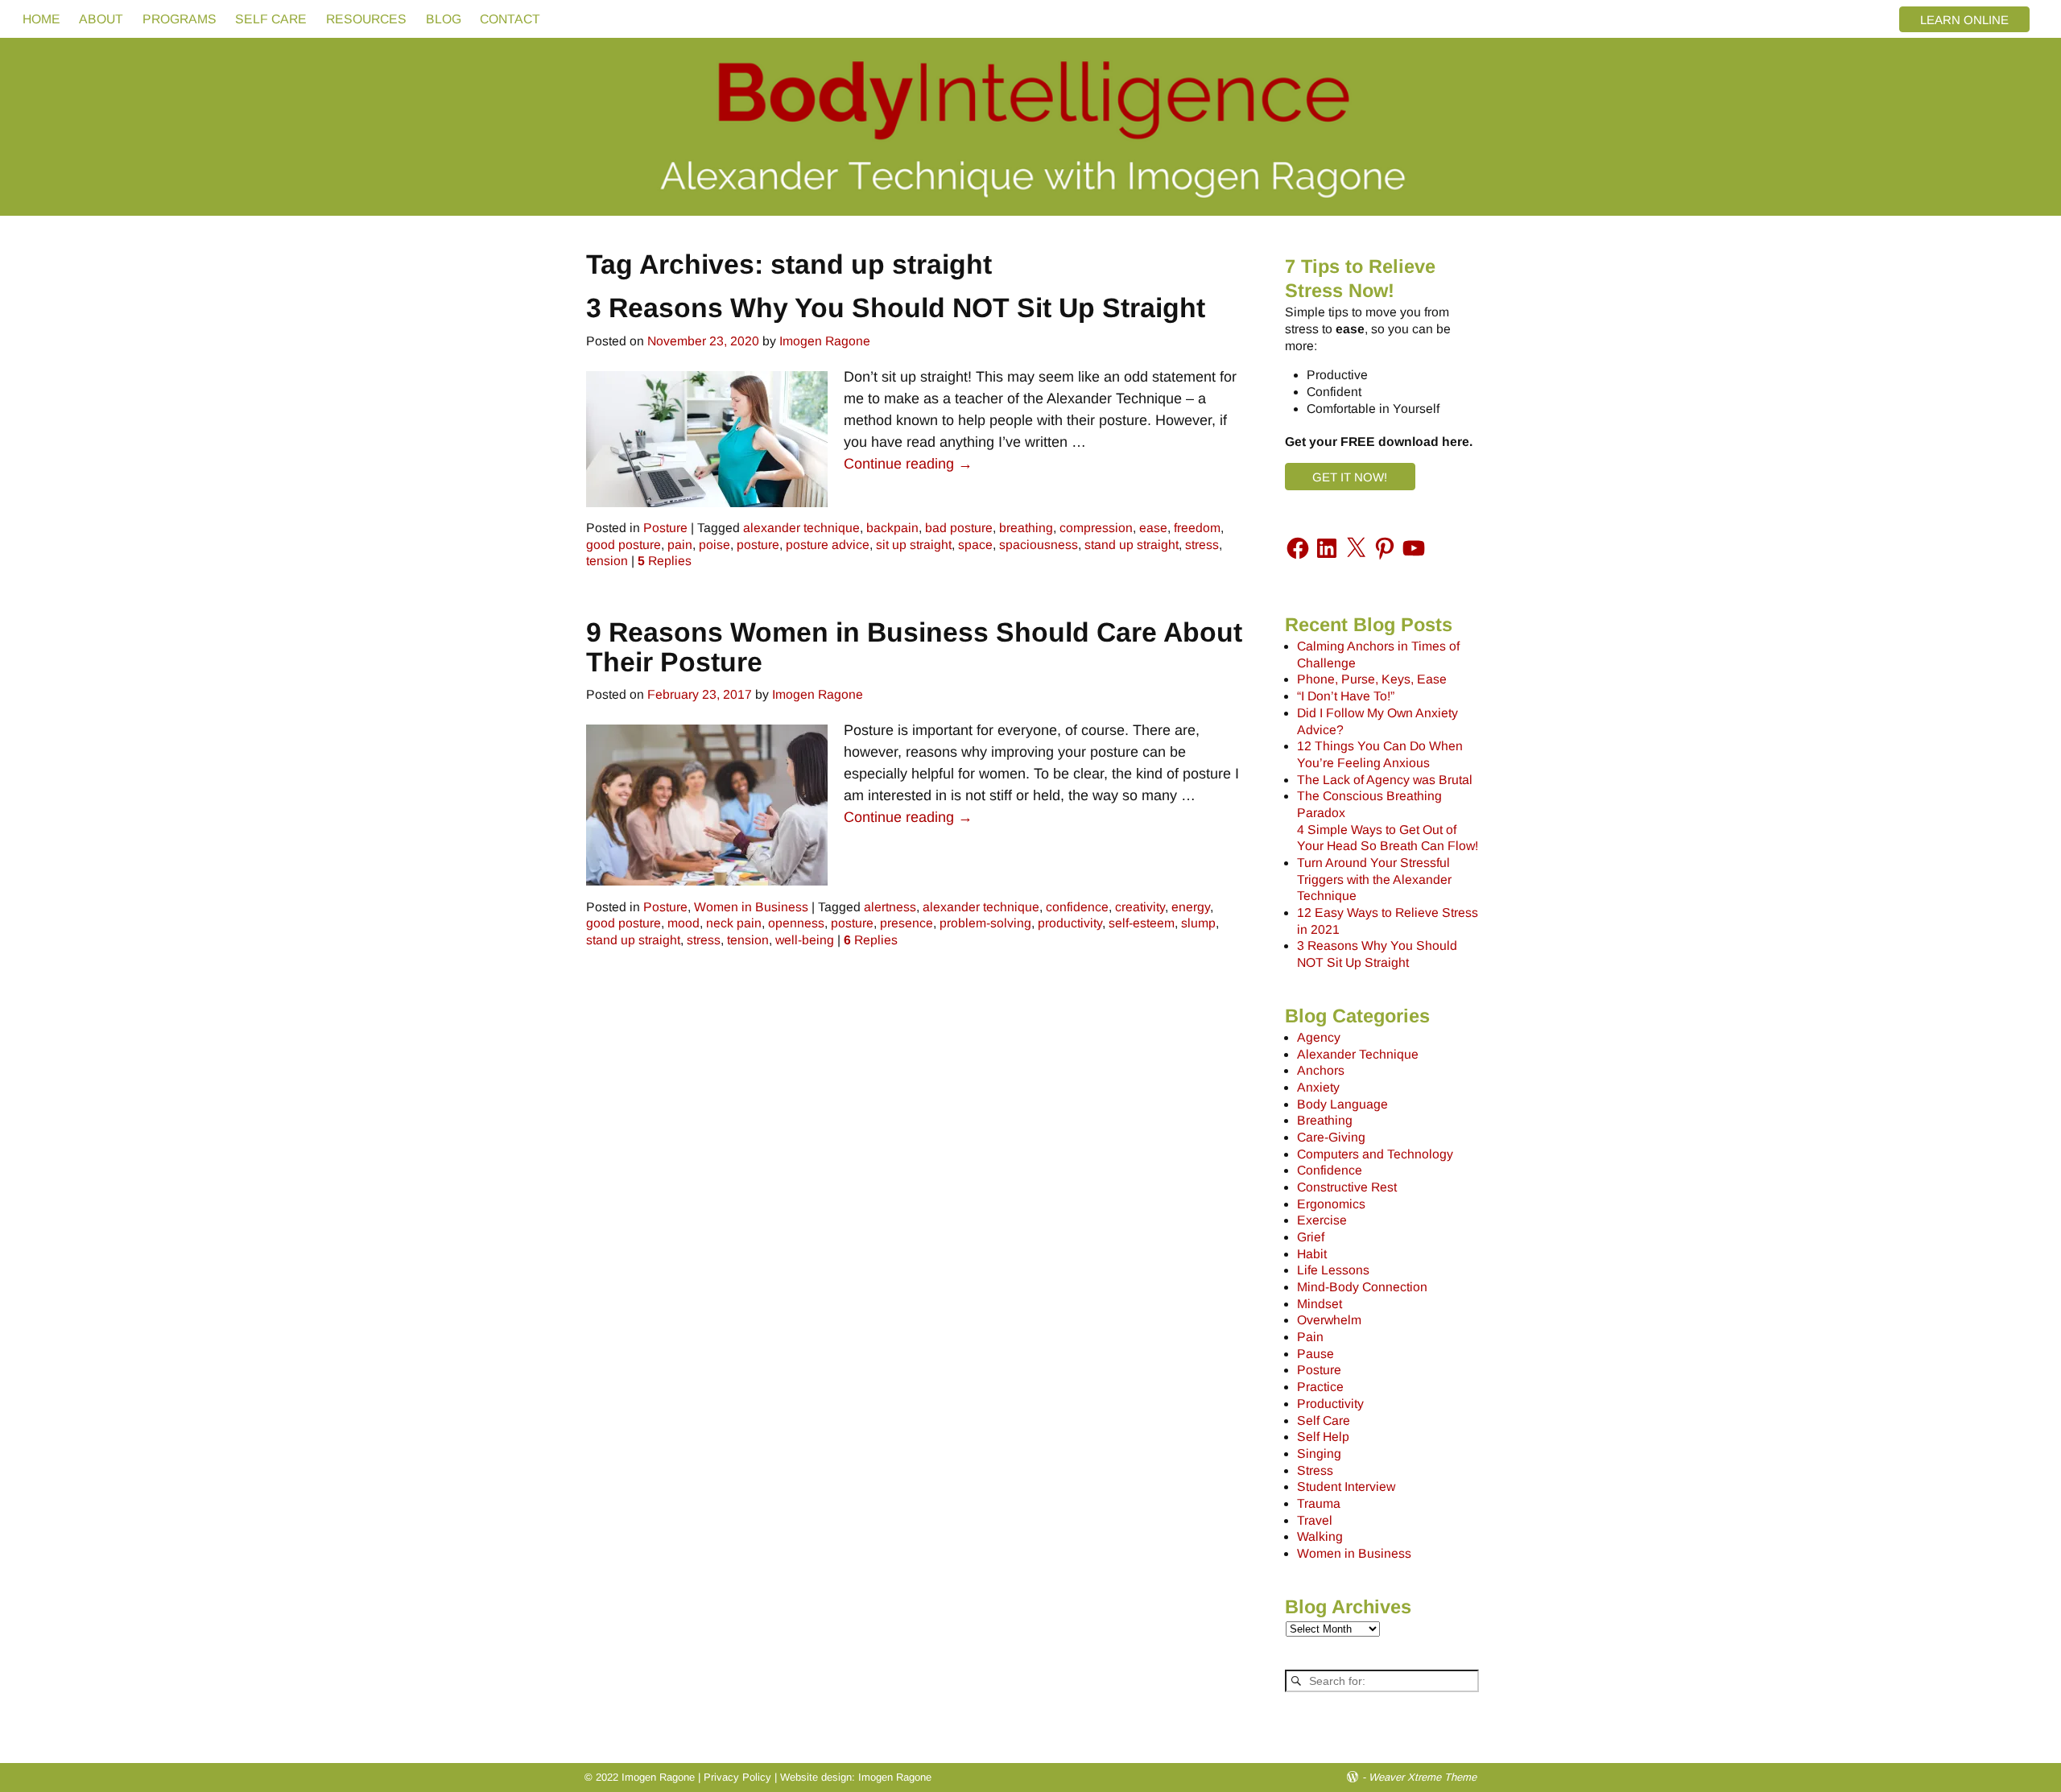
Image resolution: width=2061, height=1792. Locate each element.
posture (758, 545)
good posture (624, 545)
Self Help (1323, 1437)
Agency (1319, 1037)
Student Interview (1346, 1486)
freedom (1197, 528)
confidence (1077, 907)
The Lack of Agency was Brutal (1385, 780)
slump (1198, 923)
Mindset (1320, 1304)
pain (680, 545)
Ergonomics (1331, 1204)
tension (607, 561)
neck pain (734, 923)
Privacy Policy (737, 1777)
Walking (1320, 1536)
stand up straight (1132, 545)
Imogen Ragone (895, 1777)
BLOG (444, 19)
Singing (1319, 1453)
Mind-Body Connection (1362, 1287)
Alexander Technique (1358, 1054)
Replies (665, 561)
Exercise (1322, 1220)
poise (715, 545)
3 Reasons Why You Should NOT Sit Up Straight (896, 308)
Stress (1315, 1470)
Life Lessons (1333, 1270)
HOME (41, 19)
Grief (1311, 1237)
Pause (1315, 1354)
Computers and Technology (1375, 1154)
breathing (1026, 528)
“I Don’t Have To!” (1346, 696)
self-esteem (1142, 923)
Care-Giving (1331, 1137)
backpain (892, 528)
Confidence (1330, 1170)
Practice (1320, 1387)
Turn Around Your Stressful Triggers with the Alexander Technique (1374, 879)
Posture (665, 528)
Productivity (1330, 1404)
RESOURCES (366, 19)
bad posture (959, 528)
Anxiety (1318, 1087)
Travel (1315, 1520)
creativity (1140, 907)
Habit (1312, 1254)
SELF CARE (271, 19)
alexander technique (801, 528)
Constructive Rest (1347, 1187)
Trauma (1319, 1503)
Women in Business (751, 907)
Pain (1310, 1337)
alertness (890, 907)
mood (684, 923)
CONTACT (510, 19)
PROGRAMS (180, 19)
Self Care (1324, 1420)
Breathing (1325, 1120)
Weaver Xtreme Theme (1423, 1777)
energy (1191, 907)
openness (796, 923)
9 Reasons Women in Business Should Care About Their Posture (914, 647)
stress (1202, 545)
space (975, 545)
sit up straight (914, 545)
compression (1096, 528)
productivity (1070, 923)
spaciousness (1039, 545)
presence (907, 923)
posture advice (828, 545)
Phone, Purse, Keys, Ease (1372, 679)
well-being (805, 940)
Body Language (1342, 1104)
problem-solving (985, 923)
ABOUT (101, 19)
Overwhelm (1329, 1320)
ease (1153, 528)
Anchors (1321, 1070)
